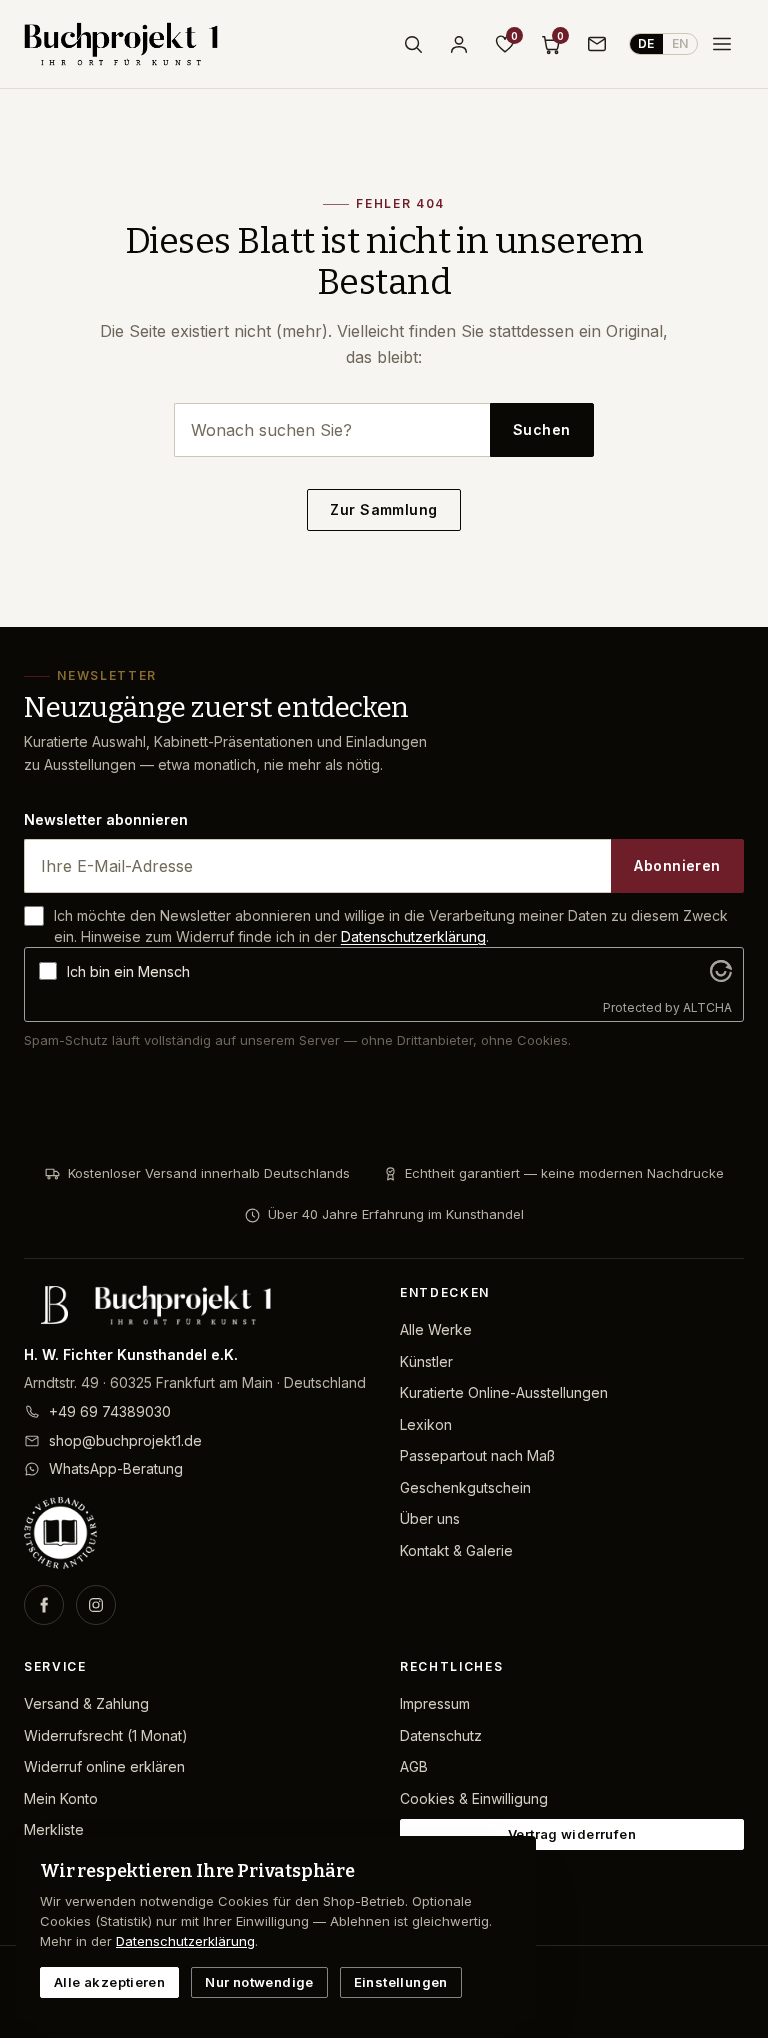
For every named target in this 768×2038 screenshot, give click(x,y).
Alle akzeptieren (109, 1982)
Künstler (426, 1361)
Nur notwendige (259, 1982)
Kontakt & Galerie (456, 1550)
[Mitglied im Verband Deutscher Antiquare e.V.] (196, 1533)
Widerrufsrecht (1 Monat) (106, 1735)
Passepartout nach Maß (477, 1455)
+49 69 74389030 (110, 1411)
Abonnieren (677, 865)
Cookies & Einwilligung (474, 1798)
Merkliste (54, 1829)
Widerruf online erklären (104, 1766)
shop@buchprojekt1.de (125, 1440)
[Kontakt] (597, 44)
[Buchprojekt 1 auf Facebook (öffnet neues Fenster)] (44, 1605)
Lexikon (426, 1424)
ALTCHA (707, 1007)
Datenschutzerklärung (413, 936)
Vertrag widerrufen (572, 1834)
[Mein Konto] (459, 44)
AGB (414, 1766)
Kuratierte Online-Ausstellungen (504, 1392)
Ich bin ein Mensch (128, 971)
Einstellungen (401, 1982)
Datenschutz (441, 1735)
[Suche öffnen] (413, 44)
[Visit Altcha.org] (721, 971)
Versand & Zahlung (86, 1703)
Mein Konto (61, 1798)
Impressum (435, 1703)
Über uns (430, 1518)
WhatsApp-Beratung (116, 1468)
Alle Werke (436, 1329)
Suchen (542, 429)
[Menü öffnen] (722, 44)
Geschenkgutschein (465, 1487)
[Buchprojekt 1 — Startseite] (121, 44)
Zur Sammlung (383, 509)
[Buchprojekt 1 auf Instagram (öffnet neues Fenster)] (96, 1605)
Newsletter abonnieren (106, 819)
